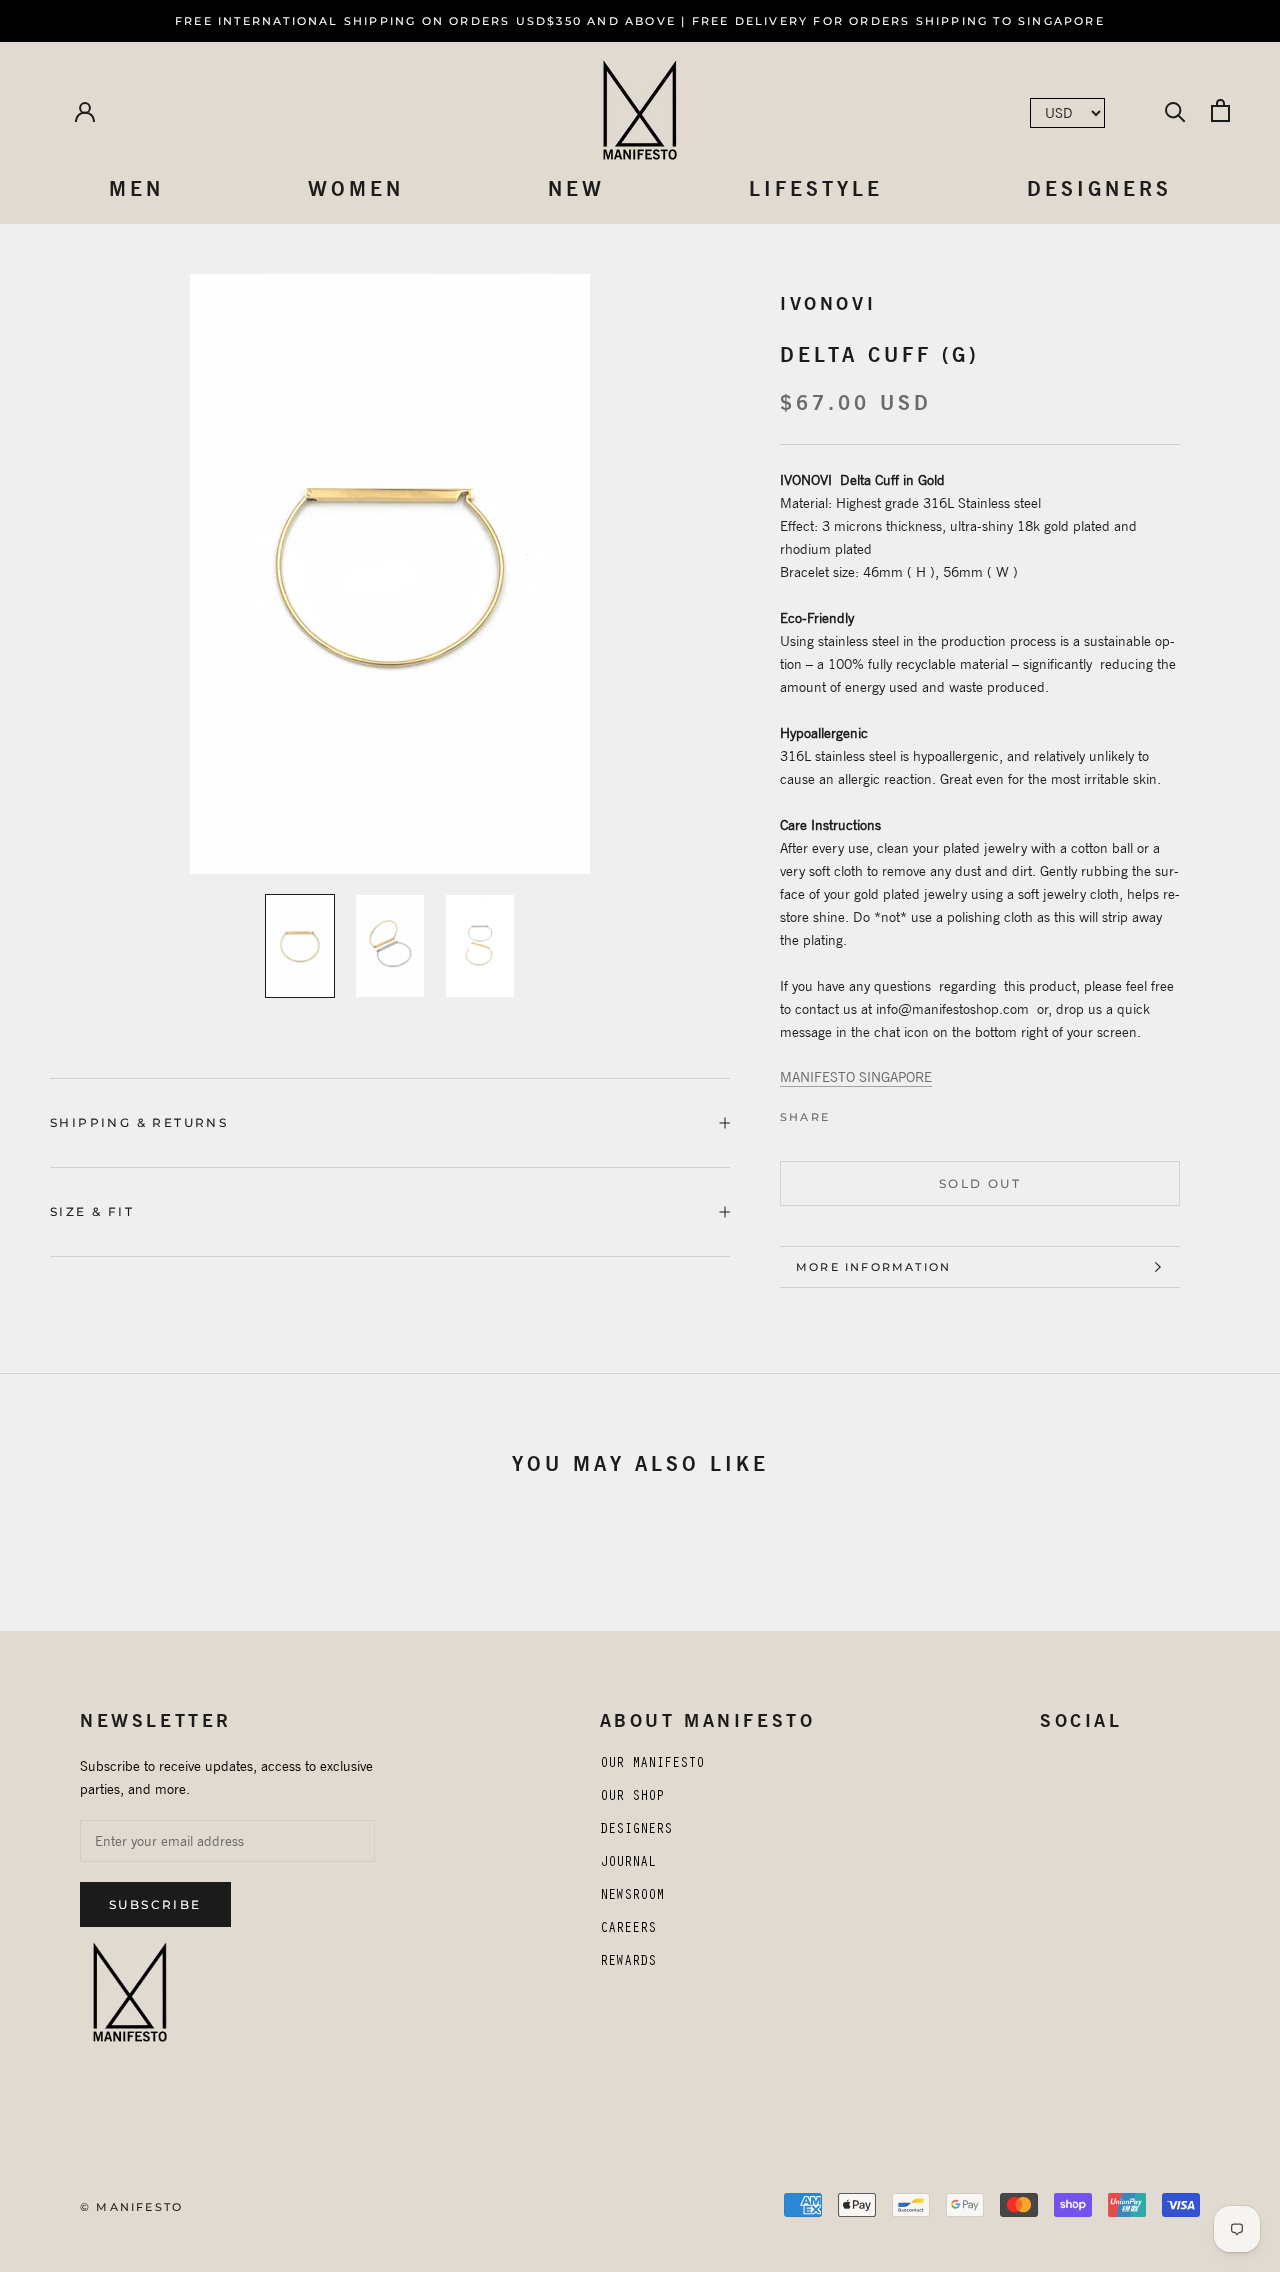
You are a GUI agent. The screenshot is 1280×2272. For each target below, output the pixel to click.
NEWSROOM (632, 1897)
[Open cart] (1220, 110)
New (576, 189)
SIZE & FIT (92, 1211)
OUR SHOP (632, 1798)
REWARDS (628, 1963)
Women (356, 189)
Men (136, 189)
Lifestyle (816, 189)
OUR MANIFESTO (652, 1765)
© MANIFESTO (131, 2207)
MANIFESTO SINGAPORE (856, 1077)
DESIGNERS (636, 1831)
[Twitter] (863, 1112)
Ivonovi (828, 303)
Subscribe (155, 1904)
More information (873, 1267)
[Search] (1175, 110)
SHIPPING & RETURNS (139, 1122)
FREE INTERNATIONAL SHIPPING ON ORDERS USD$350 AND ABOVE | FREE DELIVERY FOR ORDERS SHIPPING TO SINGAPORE (640, 21)
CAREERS (628, 1930)
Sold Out (980, 1183)
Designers (1099, 189)
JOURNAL (628, 1864)
